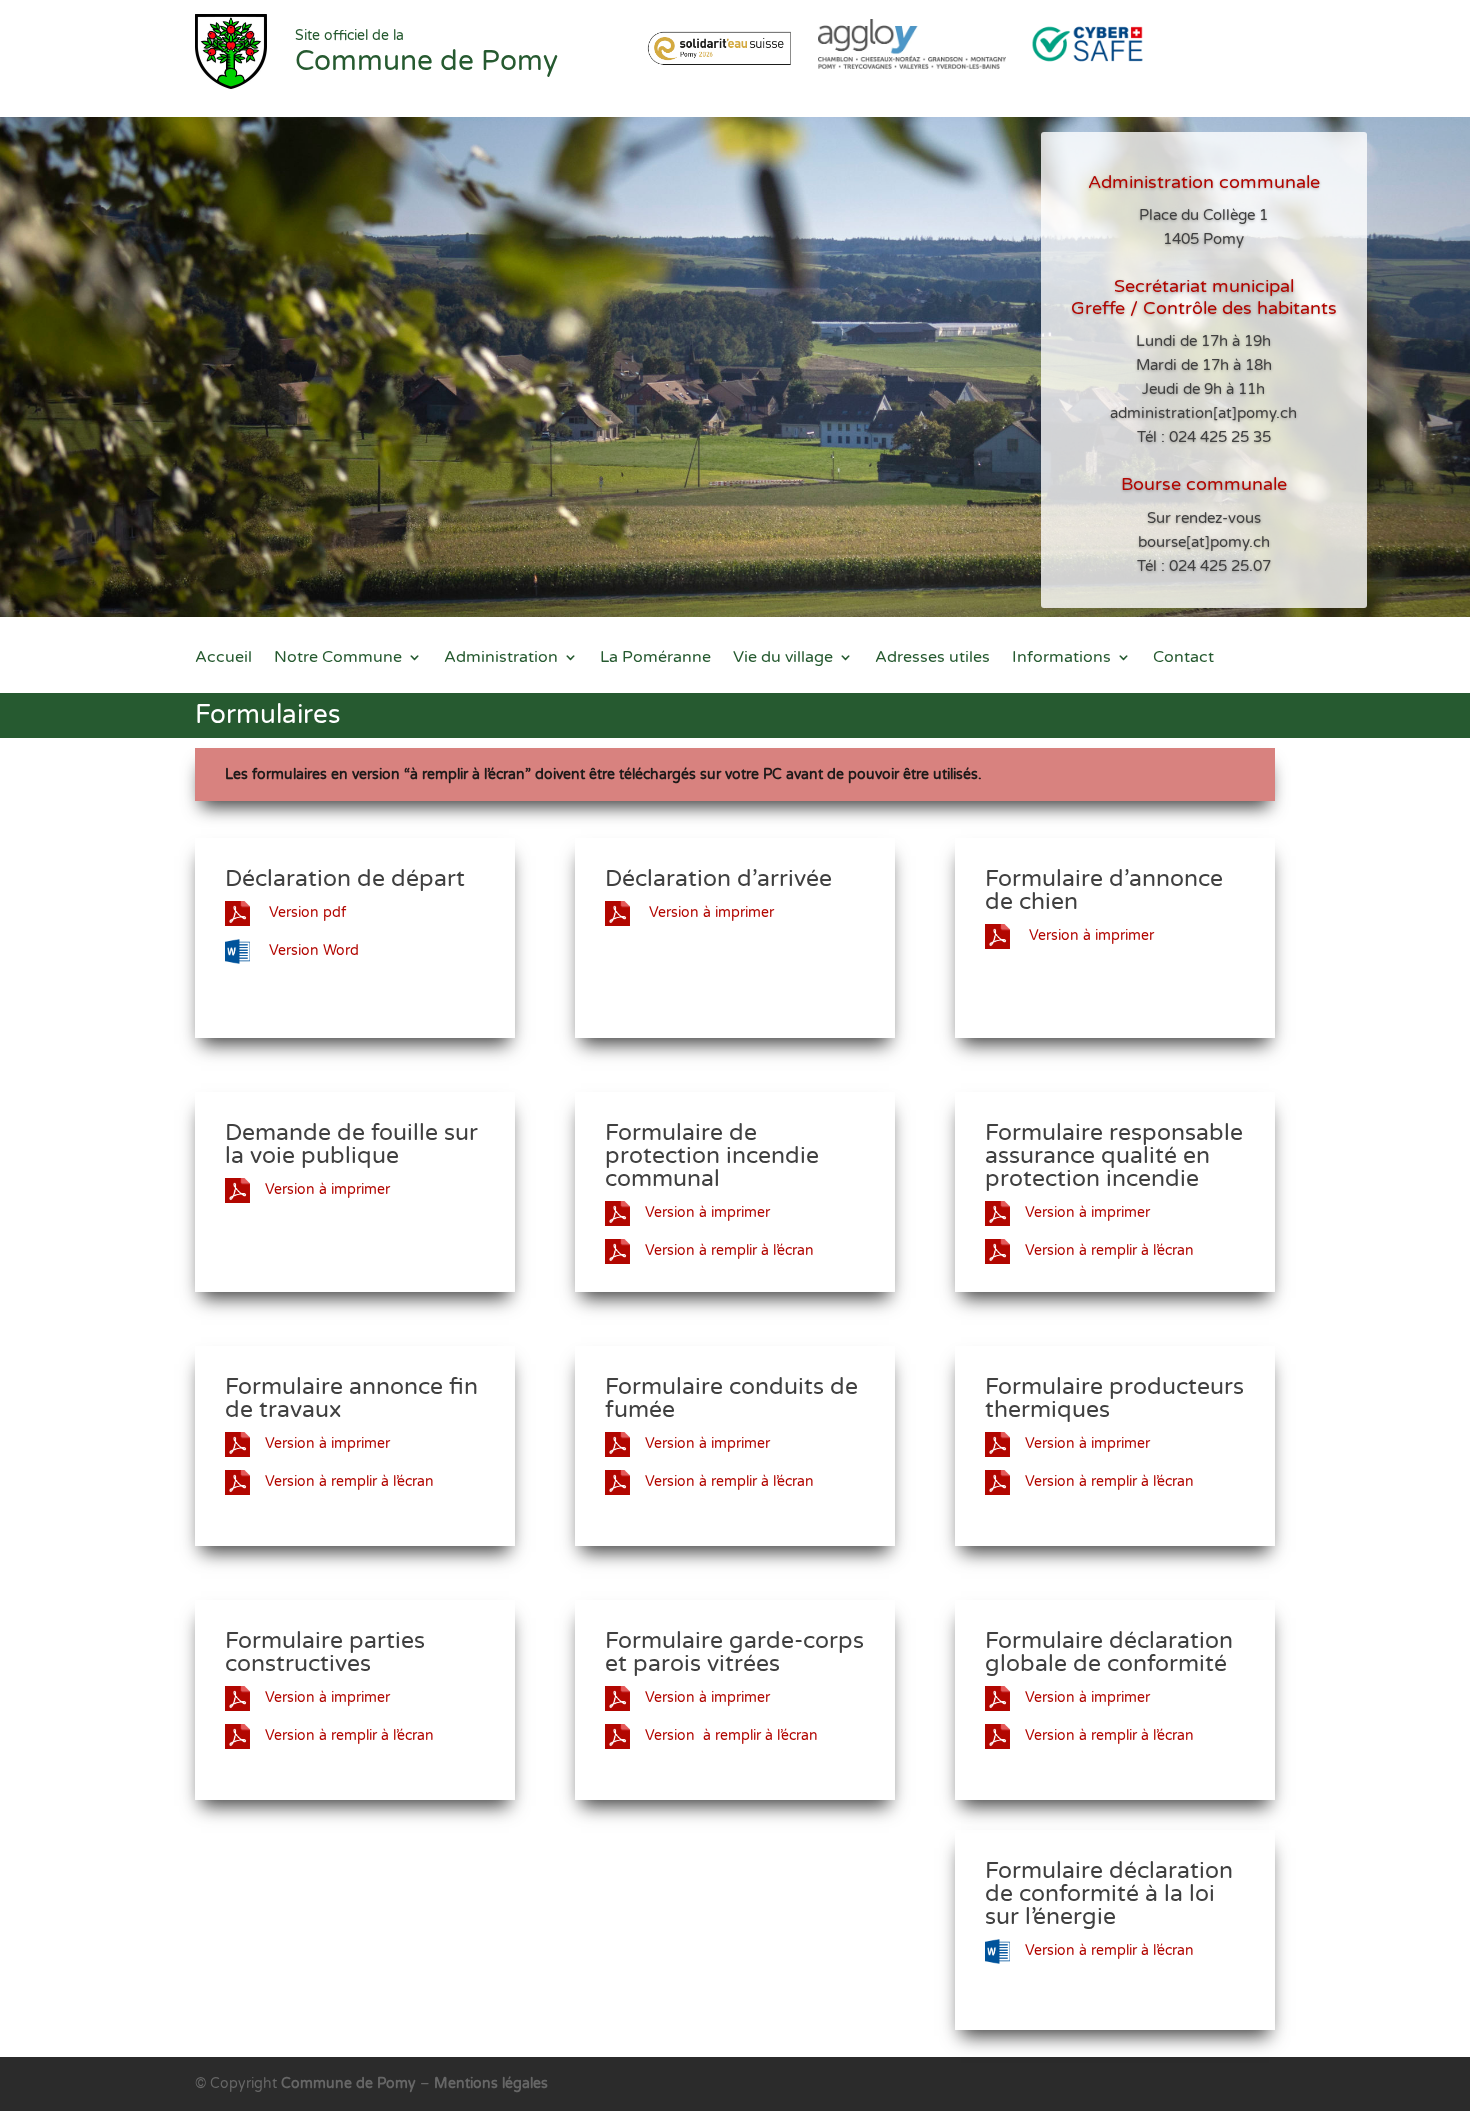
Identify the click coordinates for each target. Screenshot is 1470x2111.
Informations (1061, 658)
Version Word (312, 950)
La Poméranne (655, 658)
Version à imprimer (709, 912)
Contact (1183, 658)
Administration (501, 658)
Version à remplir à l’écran (729, 1250)
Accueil (223, 658)
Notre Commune (338, 658)
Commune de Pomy (350, 2083)
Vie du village (783, 658)
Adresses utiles (932, 658)
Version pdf (305, 912)
